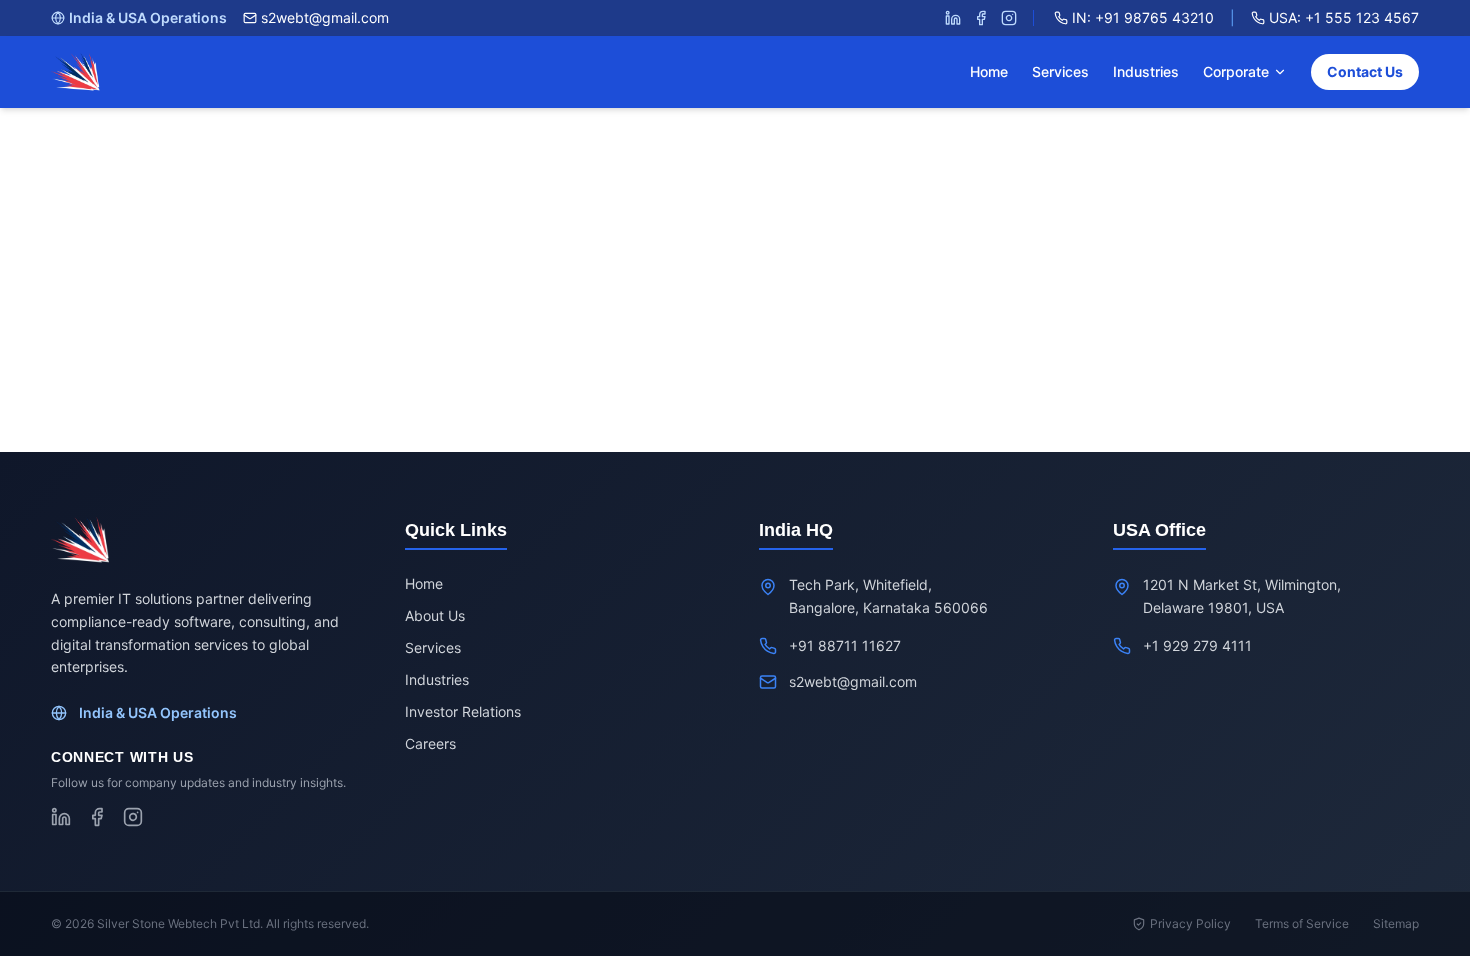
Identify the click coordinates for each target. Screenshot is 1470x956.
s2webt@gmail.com (325, 17)
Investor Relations (463, 711)
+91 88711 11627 (845, 645)
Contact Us (1365, 71)
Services (1060, 71)
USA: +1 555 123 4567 (1344, 17)
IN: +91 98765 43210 (1143, 17)
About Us (435, 615)
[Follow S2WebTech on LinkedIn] (953, 18)
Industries (1146, 71)
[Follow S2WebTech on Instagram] (1009, 18)
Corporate (1236, 71)
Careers (430, 743)
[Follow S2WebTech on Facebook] (981, 18)
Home (989, 71)
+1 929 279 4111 (1197, 645)
